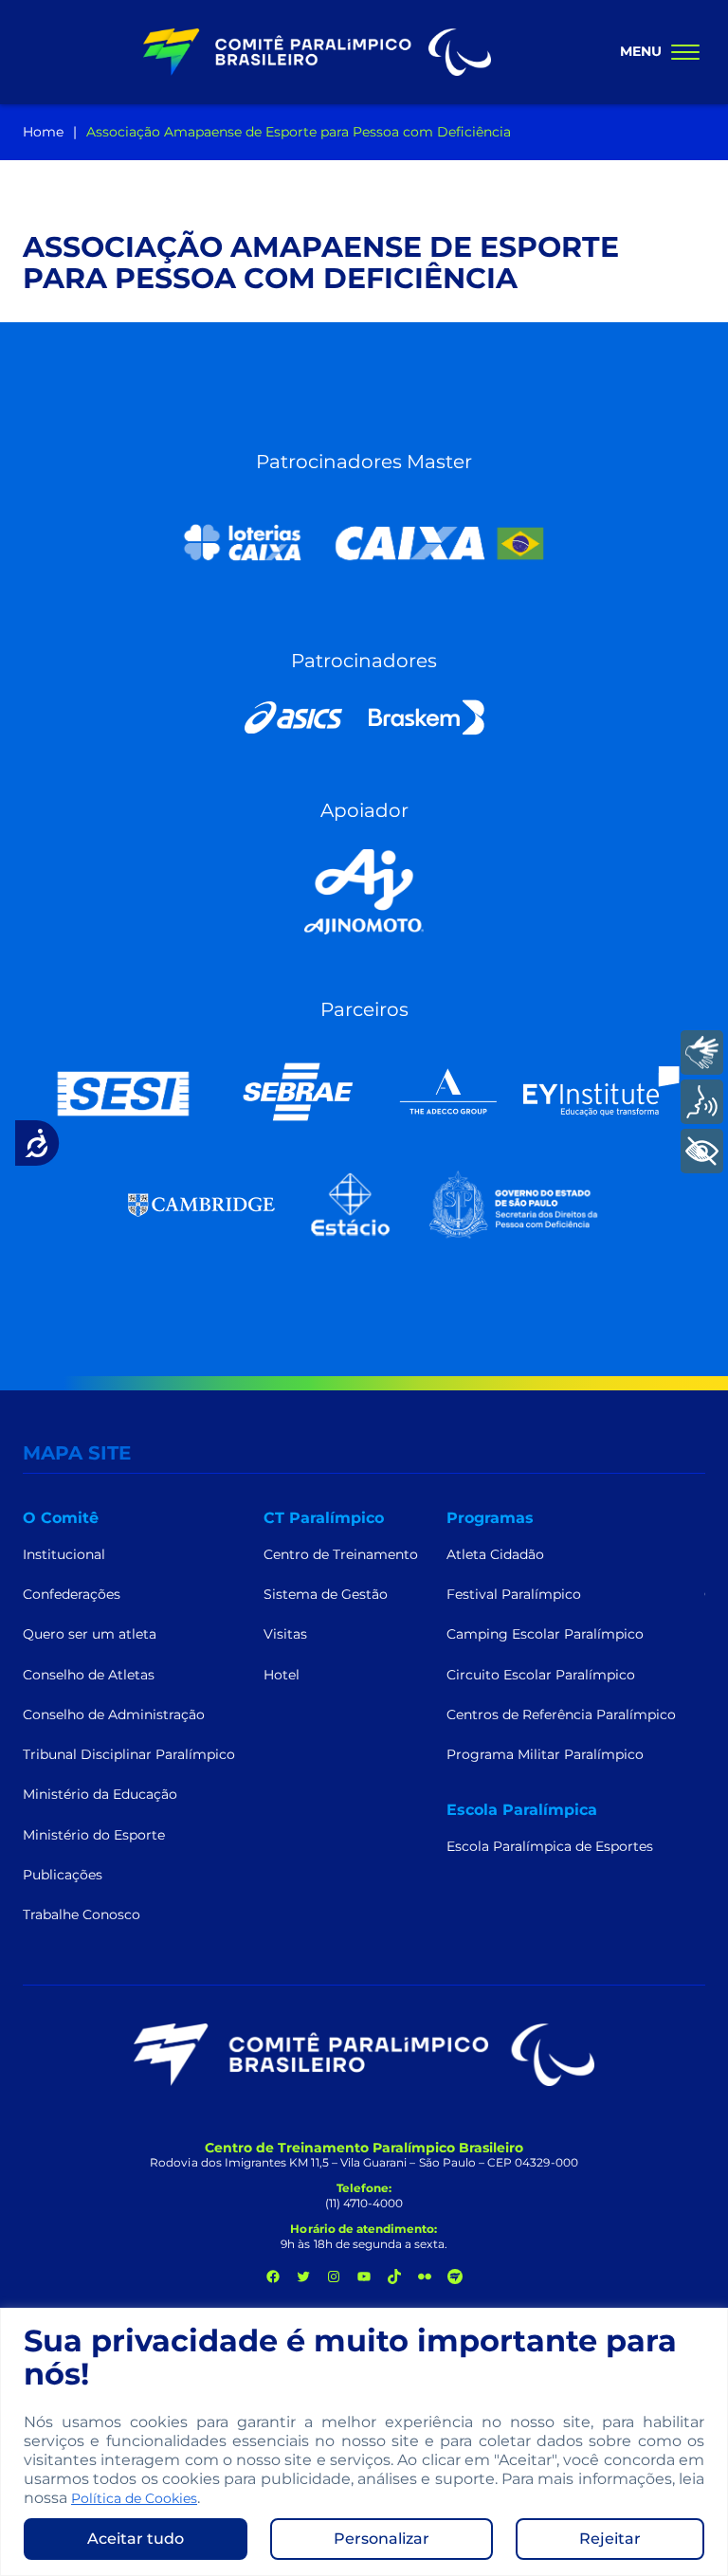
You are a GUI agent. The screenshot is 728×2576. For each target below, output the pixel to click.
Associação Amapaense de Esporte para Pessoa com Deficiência (299, 132)
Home (43, 132)
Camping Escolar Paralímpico (545, 1634)
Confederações (72, 1594)
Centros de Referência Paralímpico (561, 1714)
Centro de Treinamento (341, 1554)
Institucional (64, 1554)
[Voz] (702, 1102)
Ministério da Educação (100, 1794)
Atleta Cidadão (495, 1554)
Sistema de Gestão (326, 1594)
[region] (364, 2442)
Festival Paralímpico (514, 1594)
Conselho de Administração (114, 1714)
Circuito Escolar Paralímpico (541, 1675)
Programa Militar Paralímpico (545, 1754)
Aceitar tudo (136, 2539)
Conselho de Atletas (89, 1675)
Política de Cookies (134, 2498)
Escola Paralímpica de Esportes (550, 1846)
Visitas (285, 1634)
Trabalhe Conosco (82, 1914)
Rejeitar (610, 2539)
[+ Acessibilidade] (702, 1151)
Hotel (282, 1675)
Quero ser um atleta (90, 1634)
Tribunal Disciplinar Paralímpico (129, 1754)
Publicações (63, 1875)
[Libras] (702, 1052)
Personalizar (382, 2539)
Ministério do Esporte (94, 1835)
